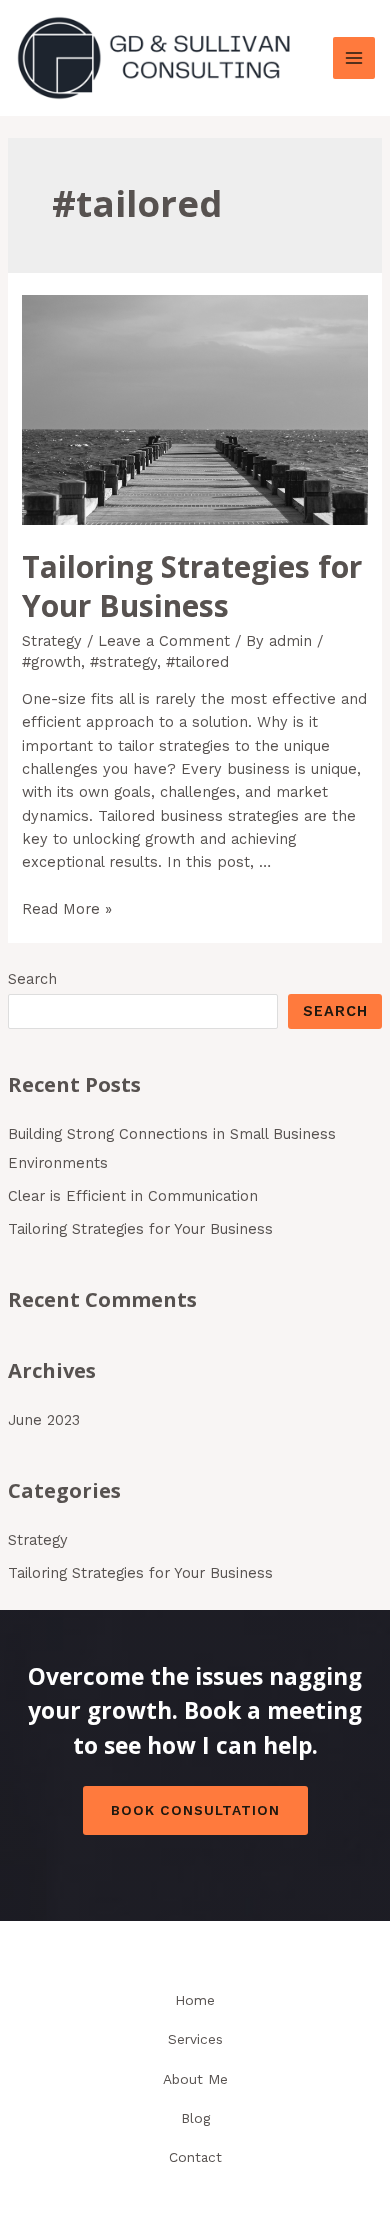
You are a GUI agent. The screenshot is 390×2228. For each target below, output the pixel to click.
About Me (195, 2079)
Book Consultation (195, 1810)
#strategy (123, 662)
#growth (51, 662)
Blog (195, 2118)
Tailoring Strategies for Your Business (140, 1229)
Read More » (67, 909)
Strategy (38, 1540)
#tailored (197, 662)
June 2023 (44, 1420)
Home (195, 2000)
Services (195, 2039)
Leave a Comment (164, 641)
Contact (195, 2157)
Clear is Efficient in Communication (133, 1196)
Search (32, 979)
